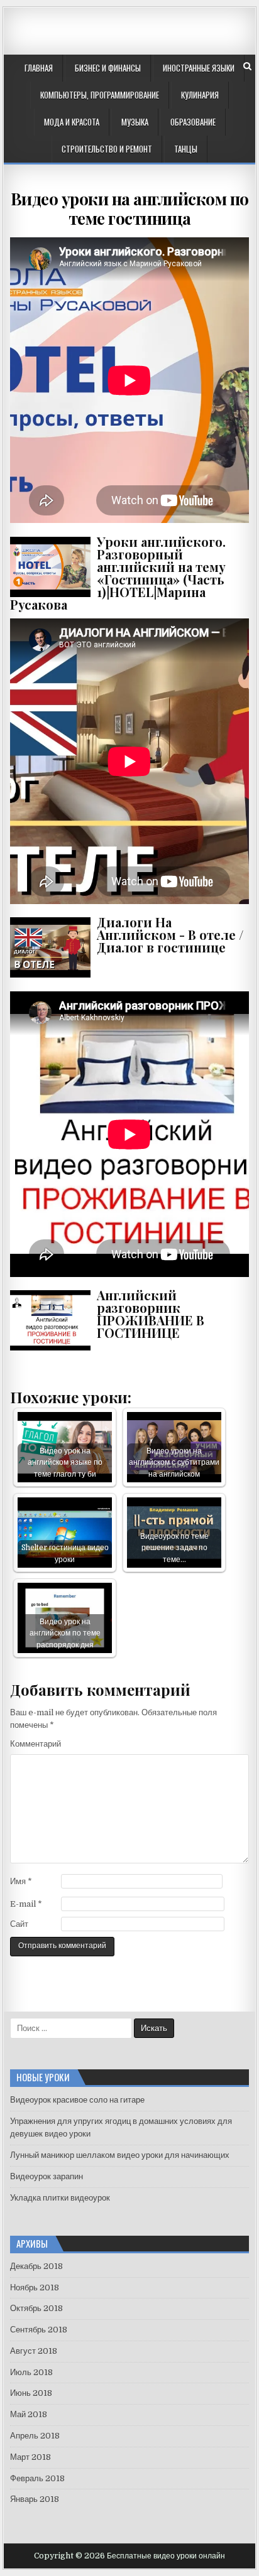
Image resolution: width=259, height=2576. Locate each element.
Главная (39, 68)
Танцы (186, 149)
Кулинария (200, 95)
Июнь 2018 (31, 2393)
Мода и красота (72, 122)
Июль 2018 (31, 2372)
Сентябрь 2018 (39, 2330)
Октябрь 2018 (36, 2308)
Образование (193, 122)
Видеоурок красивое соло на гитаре (77, 2100)
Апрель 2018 (35, 2436)
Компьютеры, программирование (100, 95)
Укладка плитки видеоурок (60, 2198)
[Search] (247, 66)
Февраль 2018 (37, 2478)
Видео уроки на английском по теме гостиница (130, 208)
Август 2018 (34, 2351)
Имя (21, 1881)
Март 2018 (30, 2457)
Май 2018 (29, 2414)
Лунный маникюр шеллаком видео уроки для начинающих (120, 2155)
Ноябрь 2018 (35, 2288)
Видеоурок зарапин (47, 2176)
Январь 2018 (35, 2499)
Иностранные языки (199, 68)
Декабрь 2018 (36, 2266)
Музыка (135, 122)
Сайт (19, 1924)
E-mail (26, 1904)
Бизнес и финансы (108, 68)
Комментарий (36, 1744)
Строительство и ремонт (107, 149)
